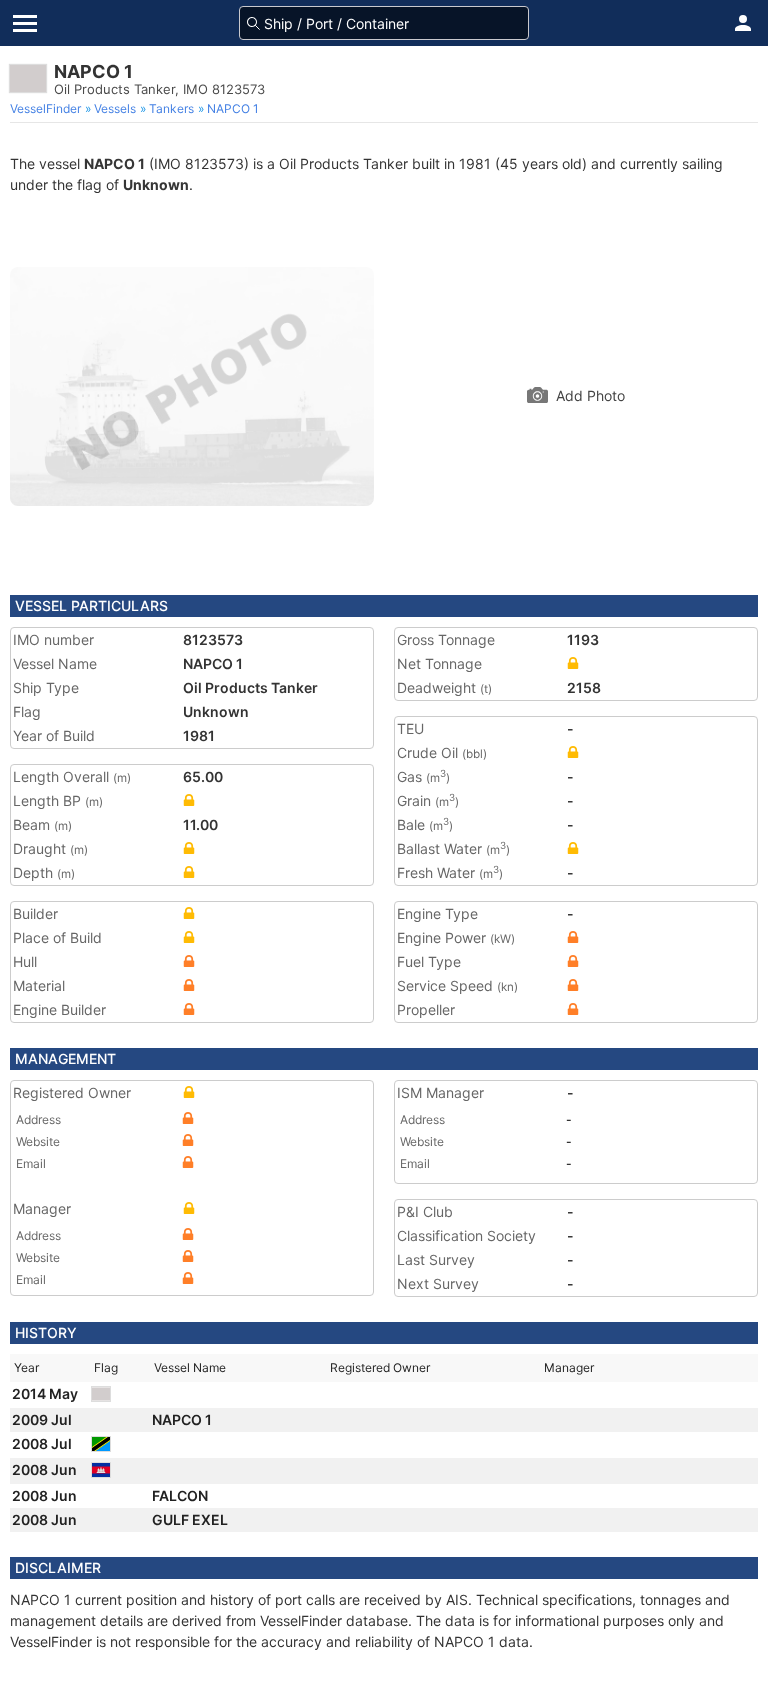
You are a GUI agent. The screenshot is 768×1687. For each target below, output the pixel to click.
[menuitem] (47, 109)
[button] (743, 23)
